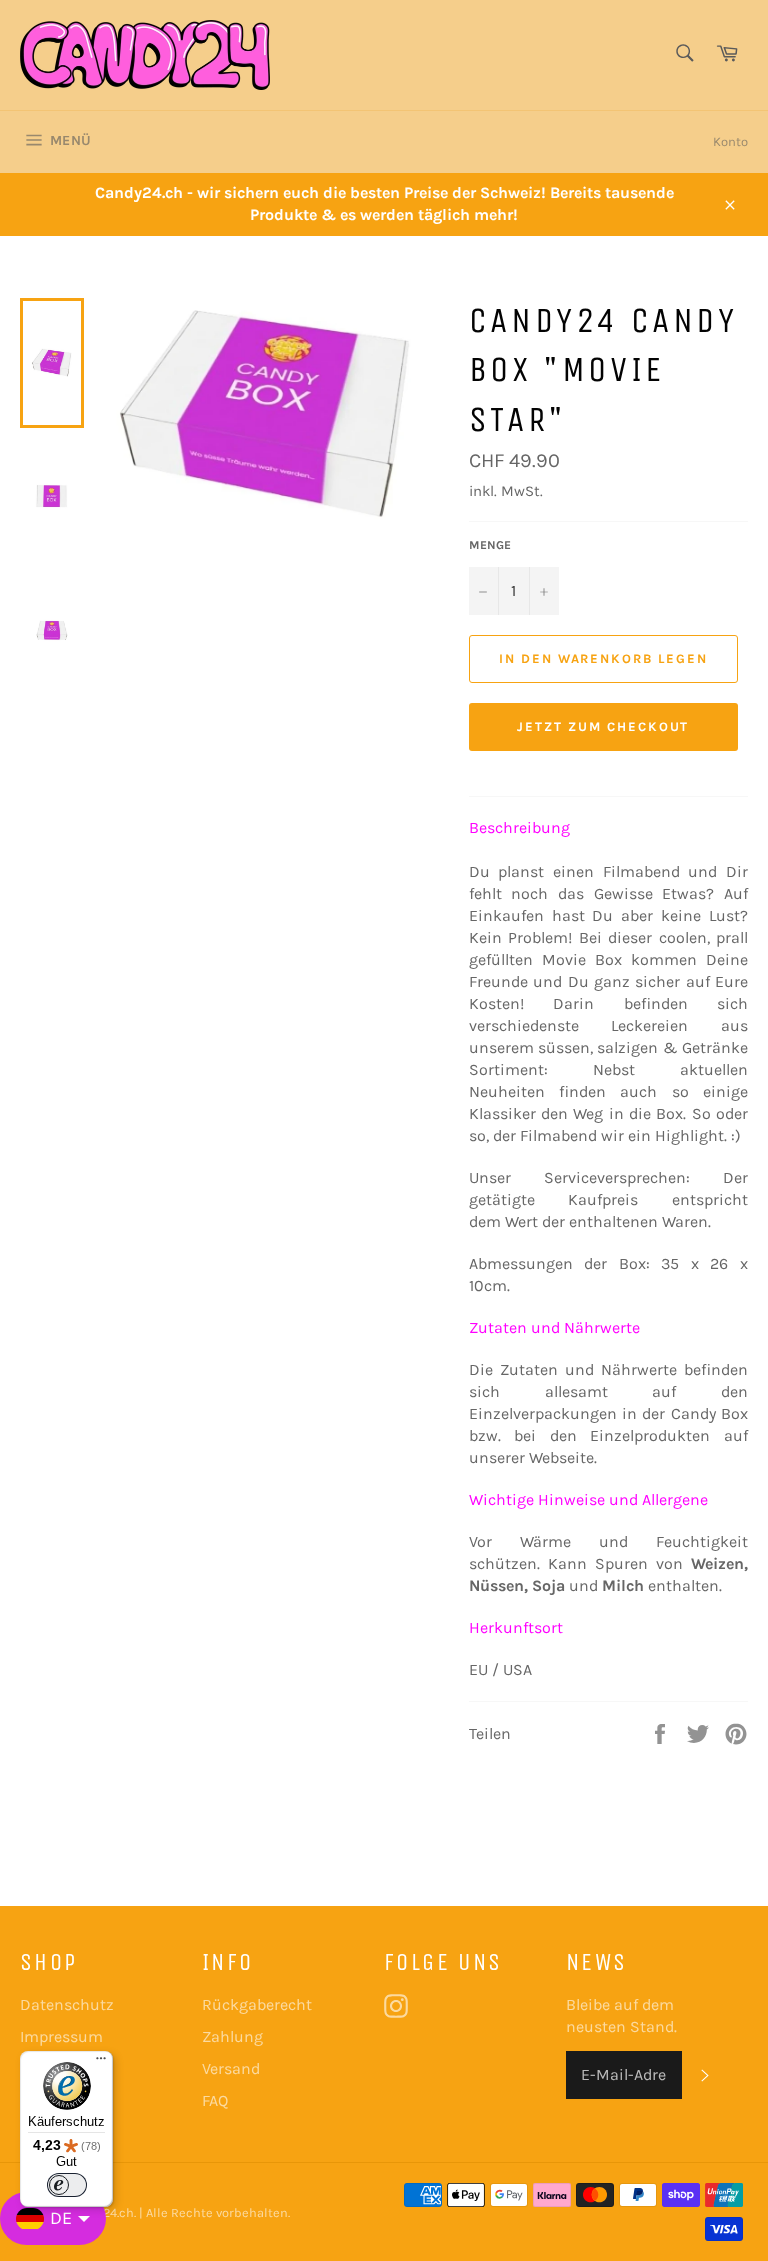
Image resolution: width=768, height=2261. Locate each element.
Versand (231, 2068)
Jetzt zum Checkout (603, 726)
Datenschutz (67, 2004)
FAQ (215, 2100)
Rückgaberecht (257, 2004)
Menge (490, 545)
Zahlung (232, 2036)
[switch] (67, 2185)
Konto (730, 141)
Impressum (61, 2036)
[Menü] (101, 2063)
